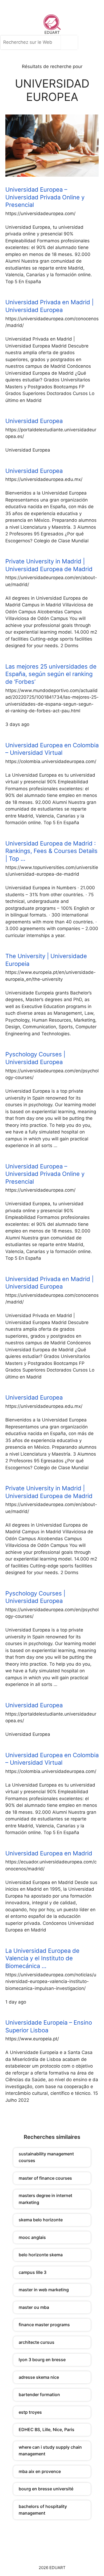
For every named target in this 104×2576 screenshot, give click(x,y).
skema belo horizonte (41, 2220)
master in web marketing (44, 2290)
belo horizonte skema (41, 2255)
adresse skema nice (39, 2377)
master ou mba (34, 2307)
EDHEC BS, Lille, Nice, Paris (47, 2429)
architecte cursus (37, 2342)
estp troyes (30, 2412)
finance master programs (44, 2325)
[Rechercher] (71, 42)
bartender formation (39, 2395)
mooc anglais (32, 2237)
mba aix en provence (40, 2471)
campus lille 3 (33, 2272)
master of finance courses (45, 2178)
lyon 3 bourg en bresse (42, 2360)
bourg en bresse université (46, 2489)
